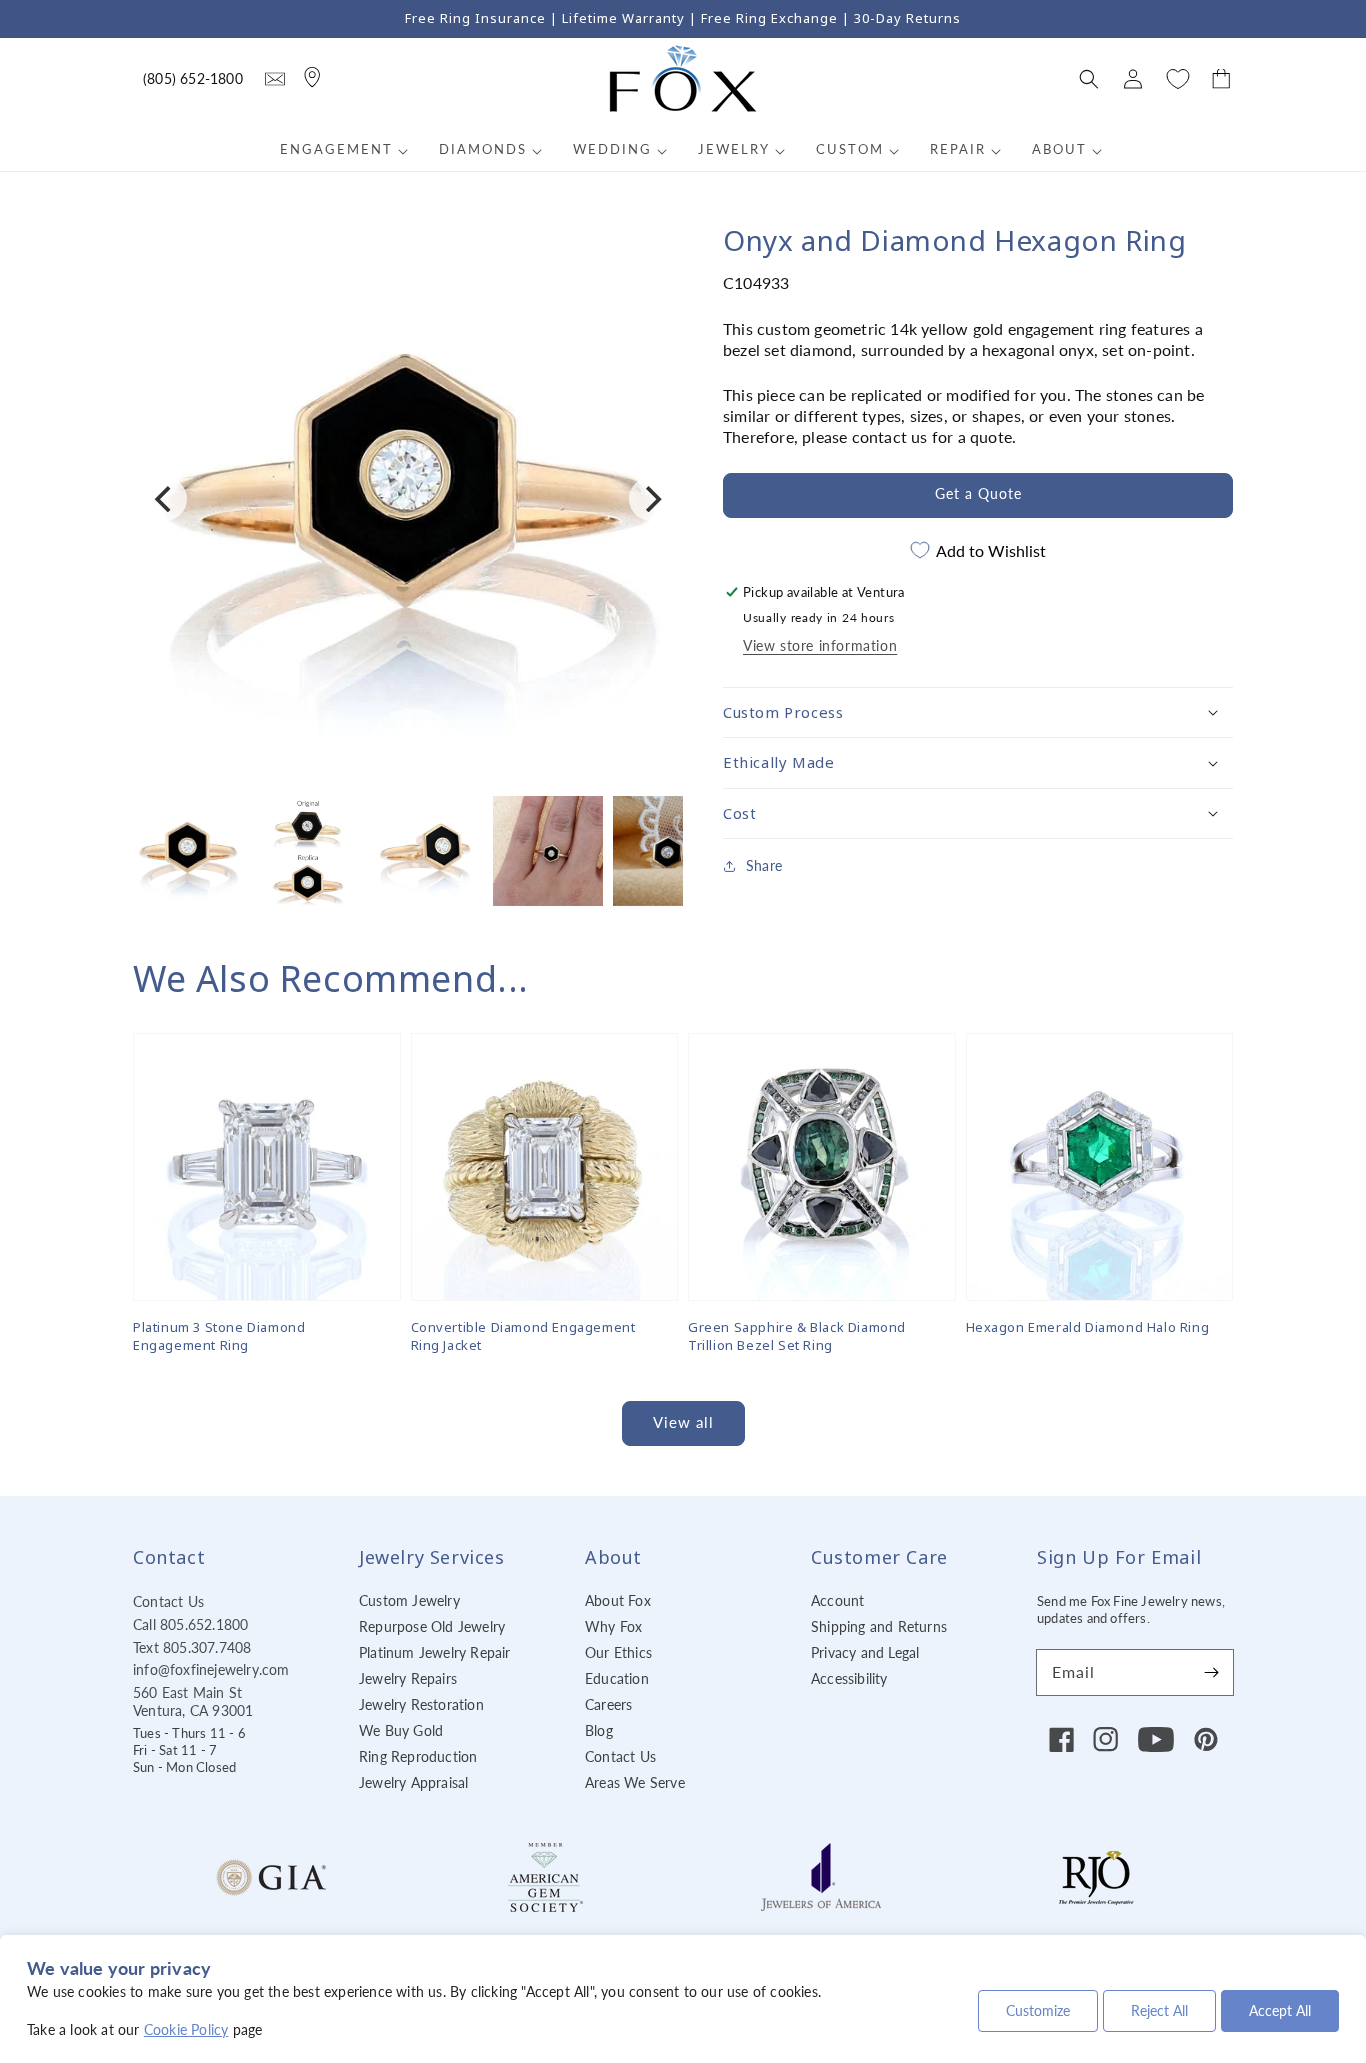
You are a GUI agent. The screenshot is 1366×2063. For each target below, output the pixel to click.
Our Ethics (618, 1652)
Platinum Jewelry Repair (435, 1652)
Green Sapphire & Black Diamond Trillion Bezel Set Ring (797, 1336)
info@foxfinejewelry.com (211, 1669)
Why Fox (613, 1626)
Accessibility (849, 1678)
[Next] (651, 499)
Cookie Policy (186, 2029)
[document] (408, 499)
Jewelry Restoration (421, 1704)
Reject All (1159, 2010)
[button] (1089, 79)
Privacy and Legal (865, 1652)
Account (837, 1600)
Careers (608, 1704)
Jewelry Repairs (408, 1678)
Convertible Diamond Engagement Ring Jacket (523, 1336)
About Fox (618, 1600)
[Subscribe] (1211, 1672)
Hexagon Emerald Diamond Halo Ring (1088, 1327)
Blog (599, 1730)
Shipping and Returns (879, 1626)
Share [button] (764, 865)
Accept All (1280, 2010)
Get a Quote (978, 493)
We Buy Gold (401, 1730)
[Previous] (165, 499)
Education (617, 1678)
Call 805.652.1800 (190, 1624)
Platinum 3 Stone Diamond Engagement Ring (219, 1336)
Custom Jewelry (409, 1600)
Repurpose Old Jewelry (432, 1626)
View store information (820, 645)
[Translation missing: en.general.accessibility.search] (275, 79)
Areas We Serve (635, 1782)
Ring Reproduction (418, 1756)
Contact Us (168, 1601)
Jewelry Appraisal (413, 1782)
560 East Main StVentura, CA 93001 (193, 1701)
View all (683, 1422)
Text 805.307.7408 (192, 1647)
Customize (1038, 2010)
